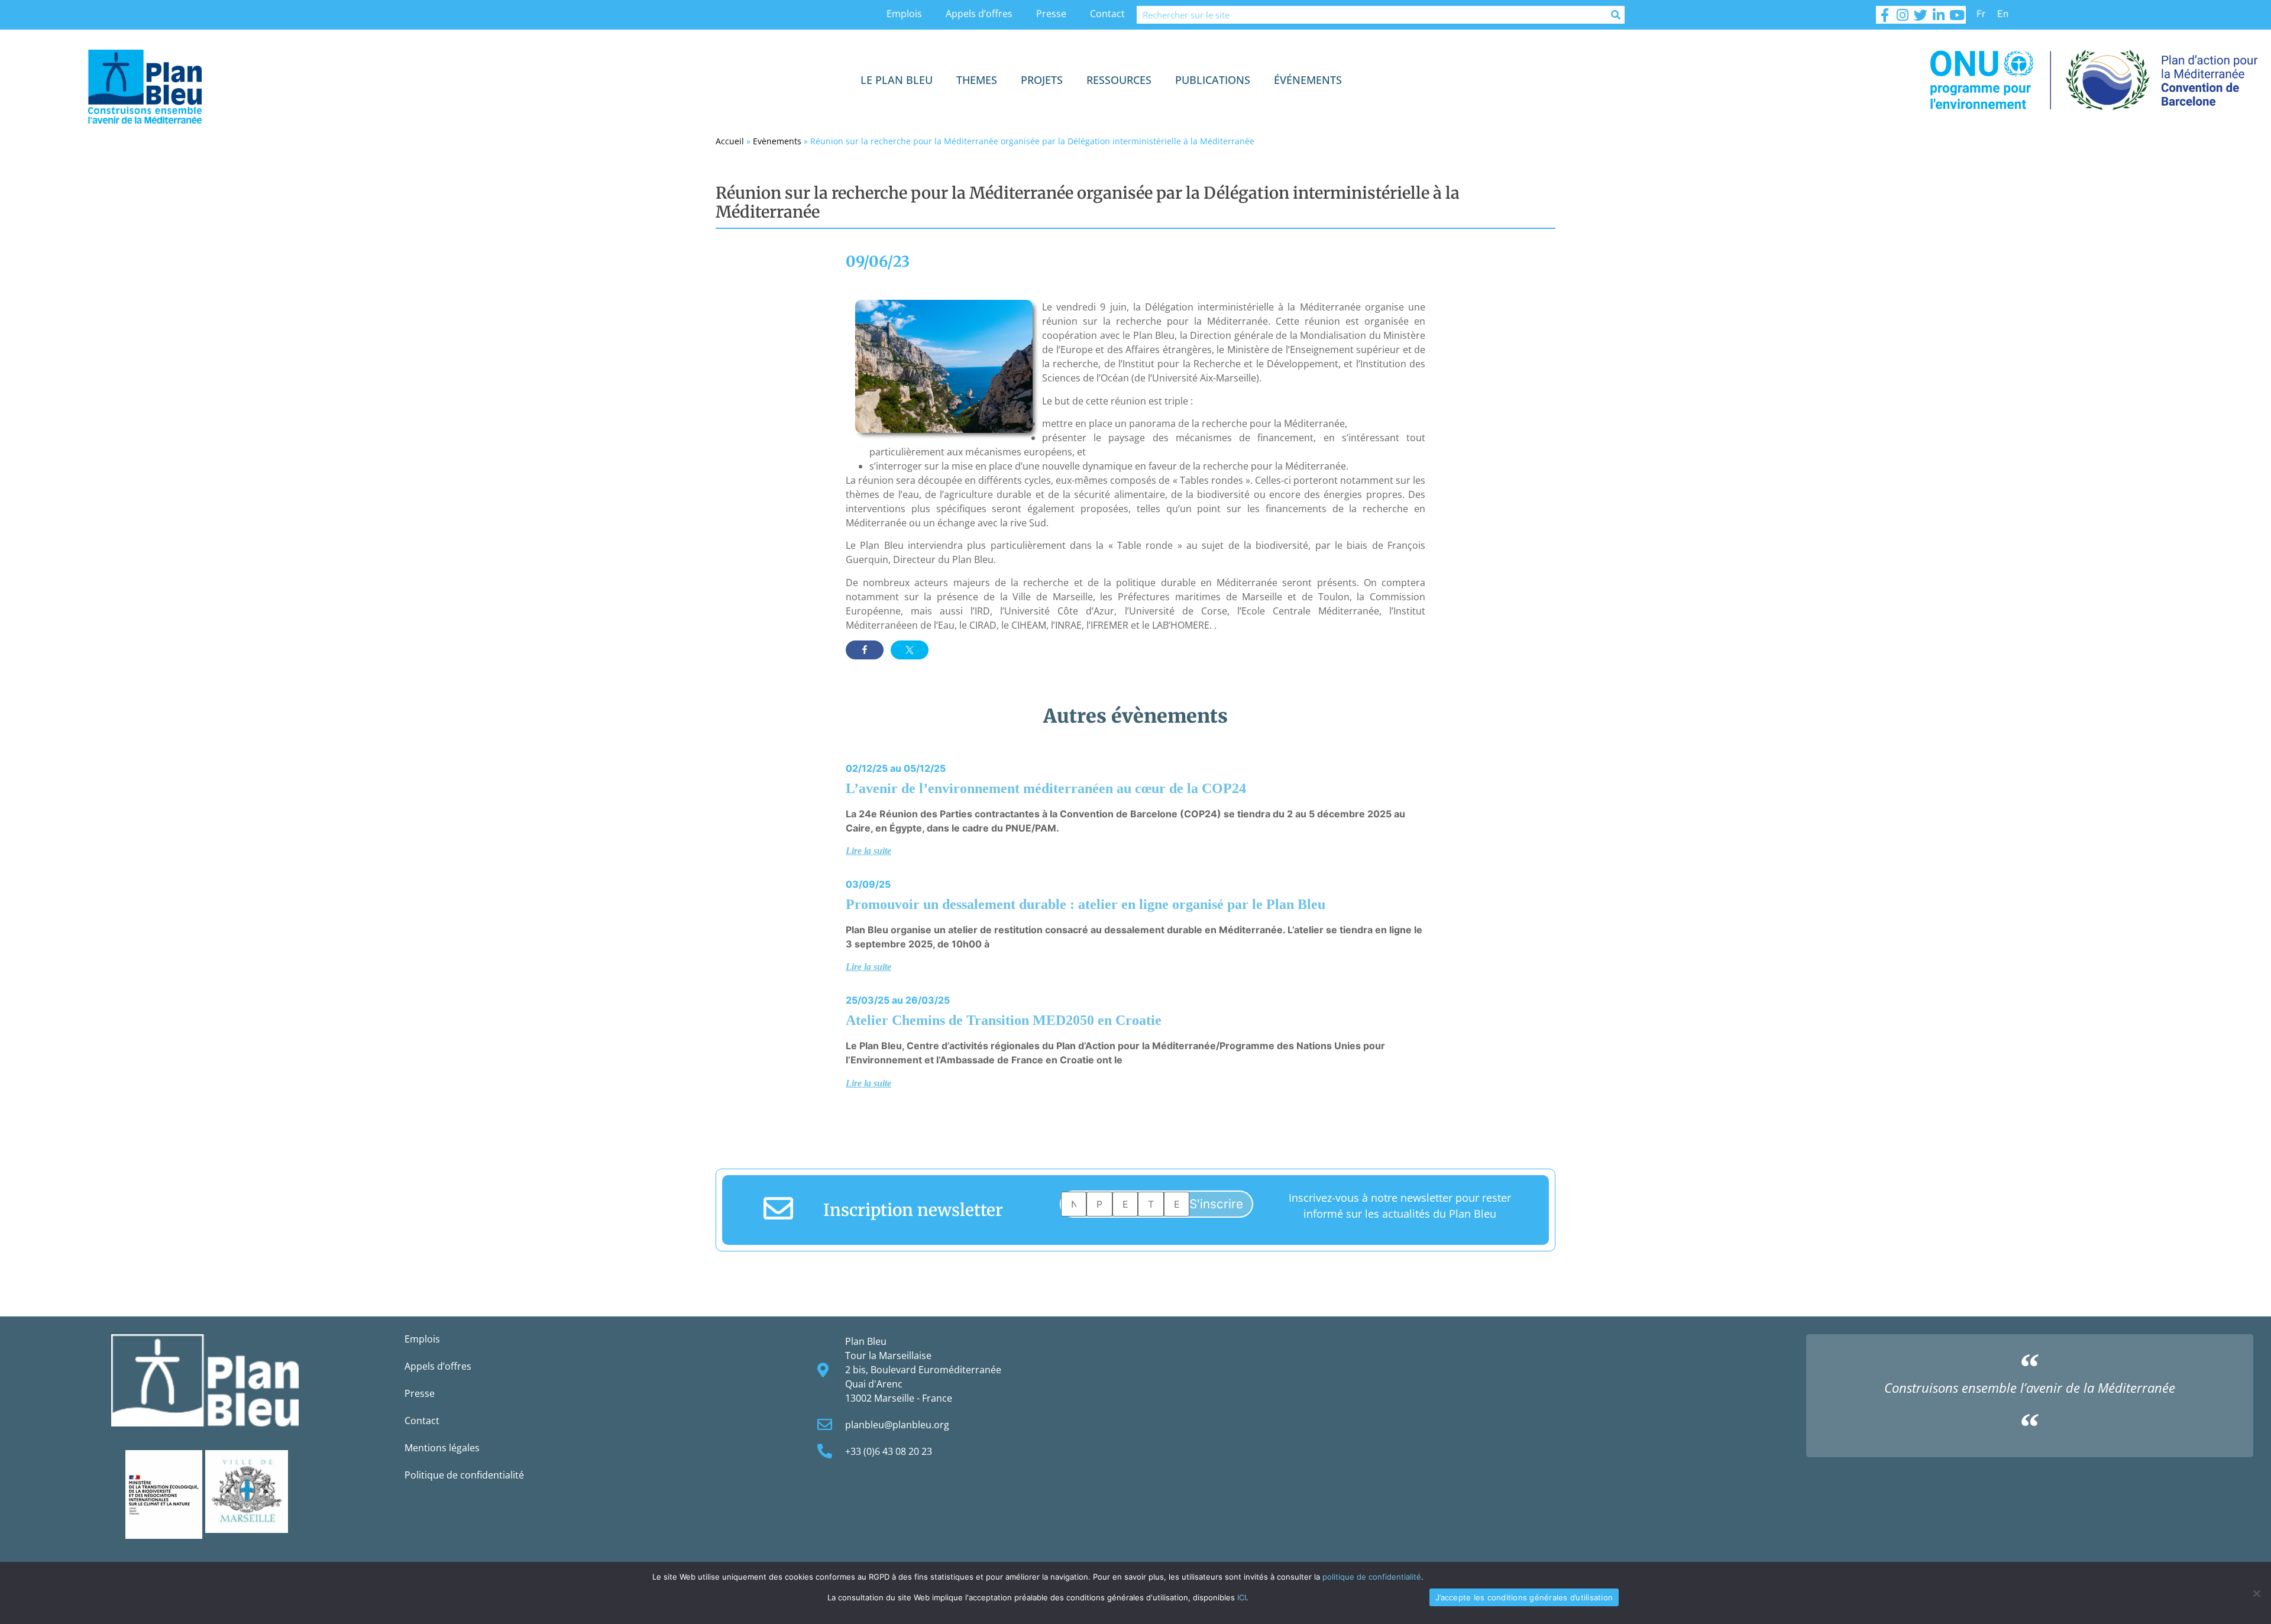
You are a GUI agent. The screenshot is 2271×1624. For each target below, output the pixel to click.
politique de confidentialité (1372, 1577)
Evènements (777, 141)
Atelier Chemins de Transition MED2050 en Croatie (1004, 1020)
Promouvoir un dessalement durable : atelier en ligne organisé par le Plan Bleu (1086, 904)
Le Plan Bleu (897, 80)
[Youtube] (1956, 15)
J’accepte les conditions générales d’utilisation (1524, 1597)
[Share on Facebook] (865, 650)
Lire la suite (868, 851)
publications (1213, 80)
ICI (1242, 1597)
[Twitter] (1921, 15)
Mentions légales (442, 1448)
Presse (1051, 14)
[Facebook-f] (1885, 15)
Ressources (1119, 80)
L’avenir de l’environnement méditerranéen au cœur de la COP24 (1046, 788)
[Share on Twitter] (910, 650)
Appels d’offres (979, 14)
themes (977, 80)
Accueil (730, 141)
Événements (1308, 80)
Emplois (904, 14)
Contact (1107, 14)
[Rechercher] (1616, 15)
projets (1042, 80)
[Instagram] (1903, 15)
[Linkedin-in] (1939, 15)
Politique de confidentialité (464, 1475)
